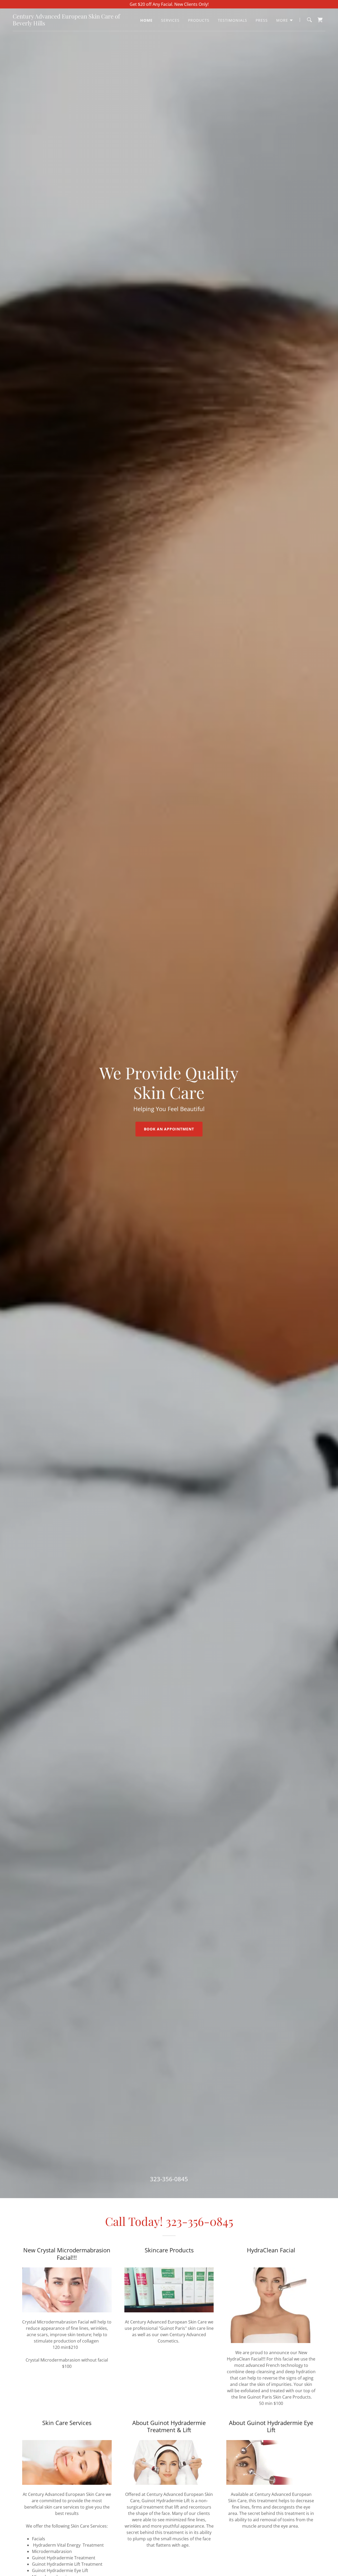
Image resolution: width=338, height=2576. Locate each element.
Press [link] (262, 20)
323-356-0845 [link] (169, 2179)
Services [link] (170, 20)
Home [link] (146, 20)
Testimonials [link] (233, 20)
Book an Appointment (169, 1129)
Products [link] (199, 20)
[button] (285, 20)
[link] (67, 24)
